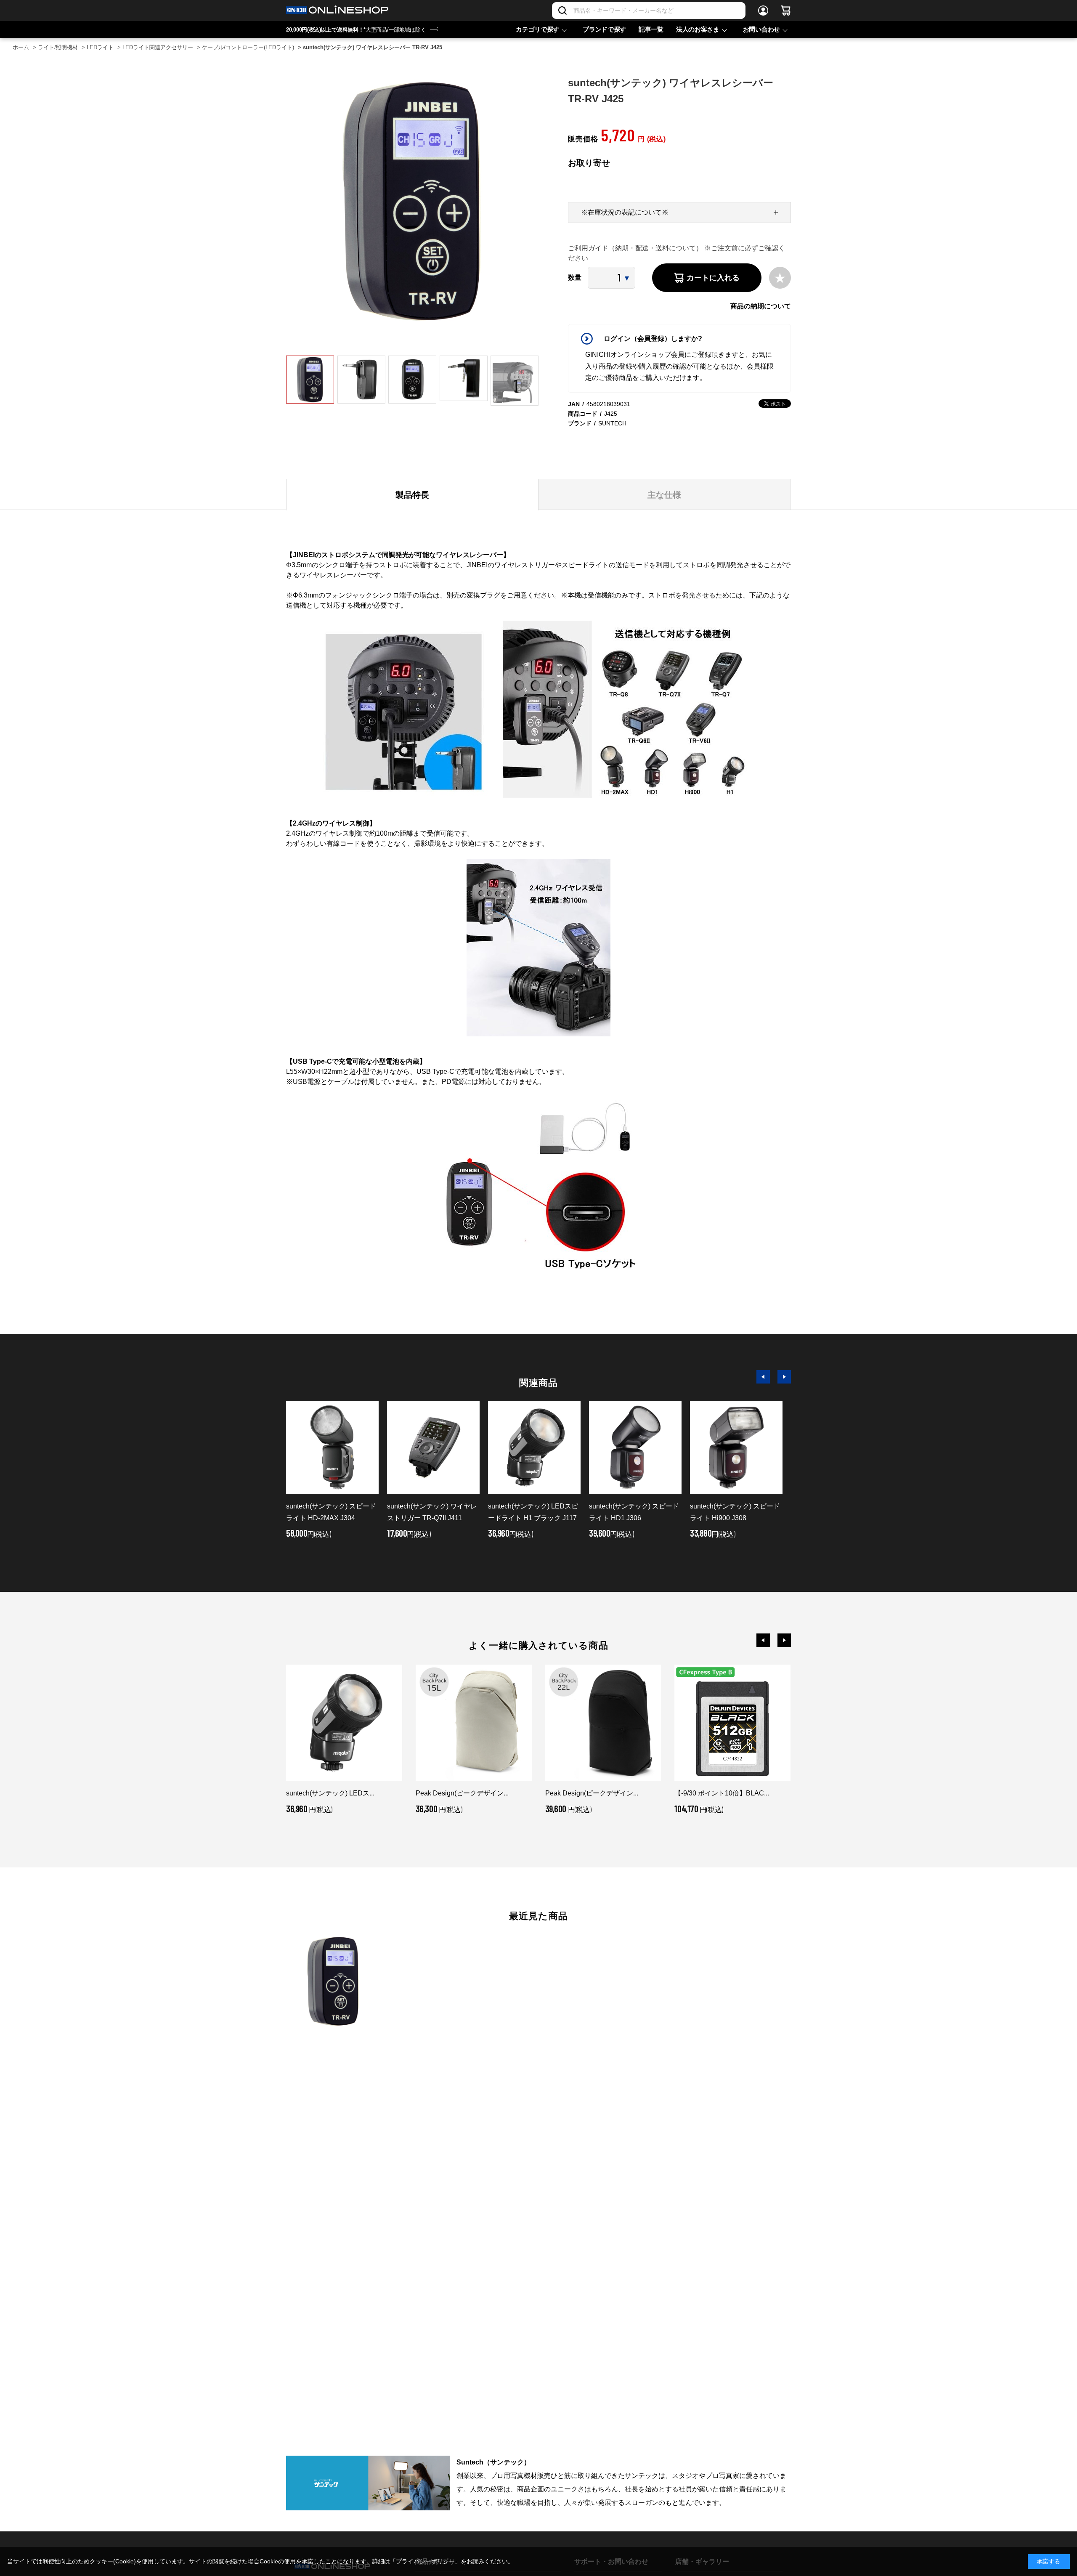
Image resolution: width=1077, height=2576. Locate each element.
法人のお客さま (698, 29)
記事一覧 (651, 29)
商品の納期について (761, 306)
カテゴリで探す (537, 29)
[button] (763, 1377)
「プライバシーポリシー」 (425, 2561)
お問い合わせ (761, 29)
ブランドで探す (604, 29)
